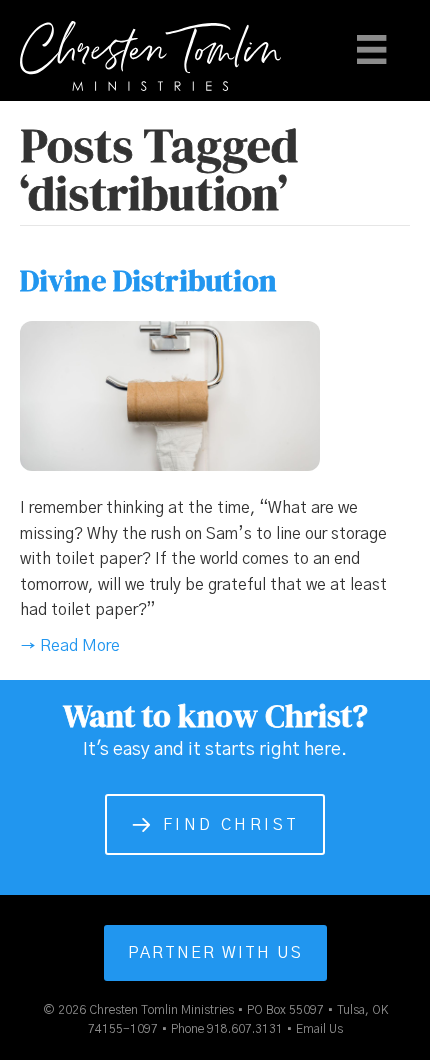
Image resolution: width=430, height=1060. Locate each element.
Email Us (319, 1029)
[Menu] (371, 49)
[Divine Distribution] (170, 395)
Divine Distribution (148, 280)
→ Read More (70, 646)
